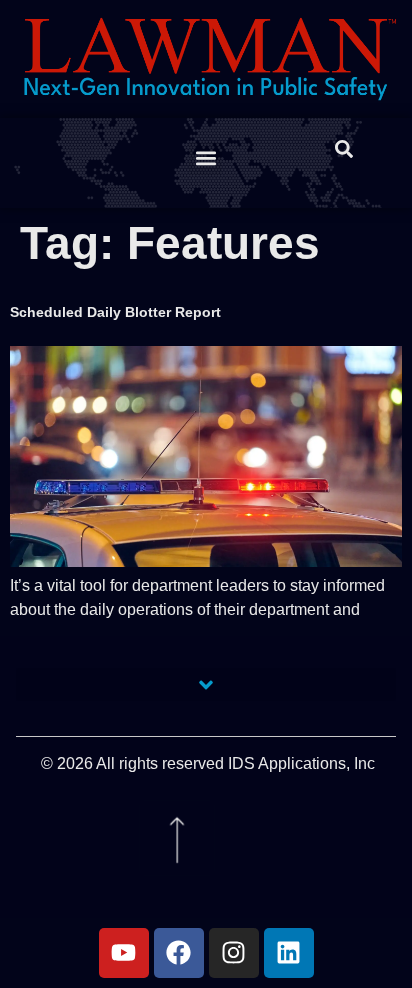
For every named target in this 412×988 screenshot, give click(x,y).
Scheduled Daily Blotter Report (115, 312)
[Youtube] (124, 953)
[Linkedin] (289, 953)
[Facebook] (179, 953)
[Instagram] (234, 953)
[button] (205, 158)
